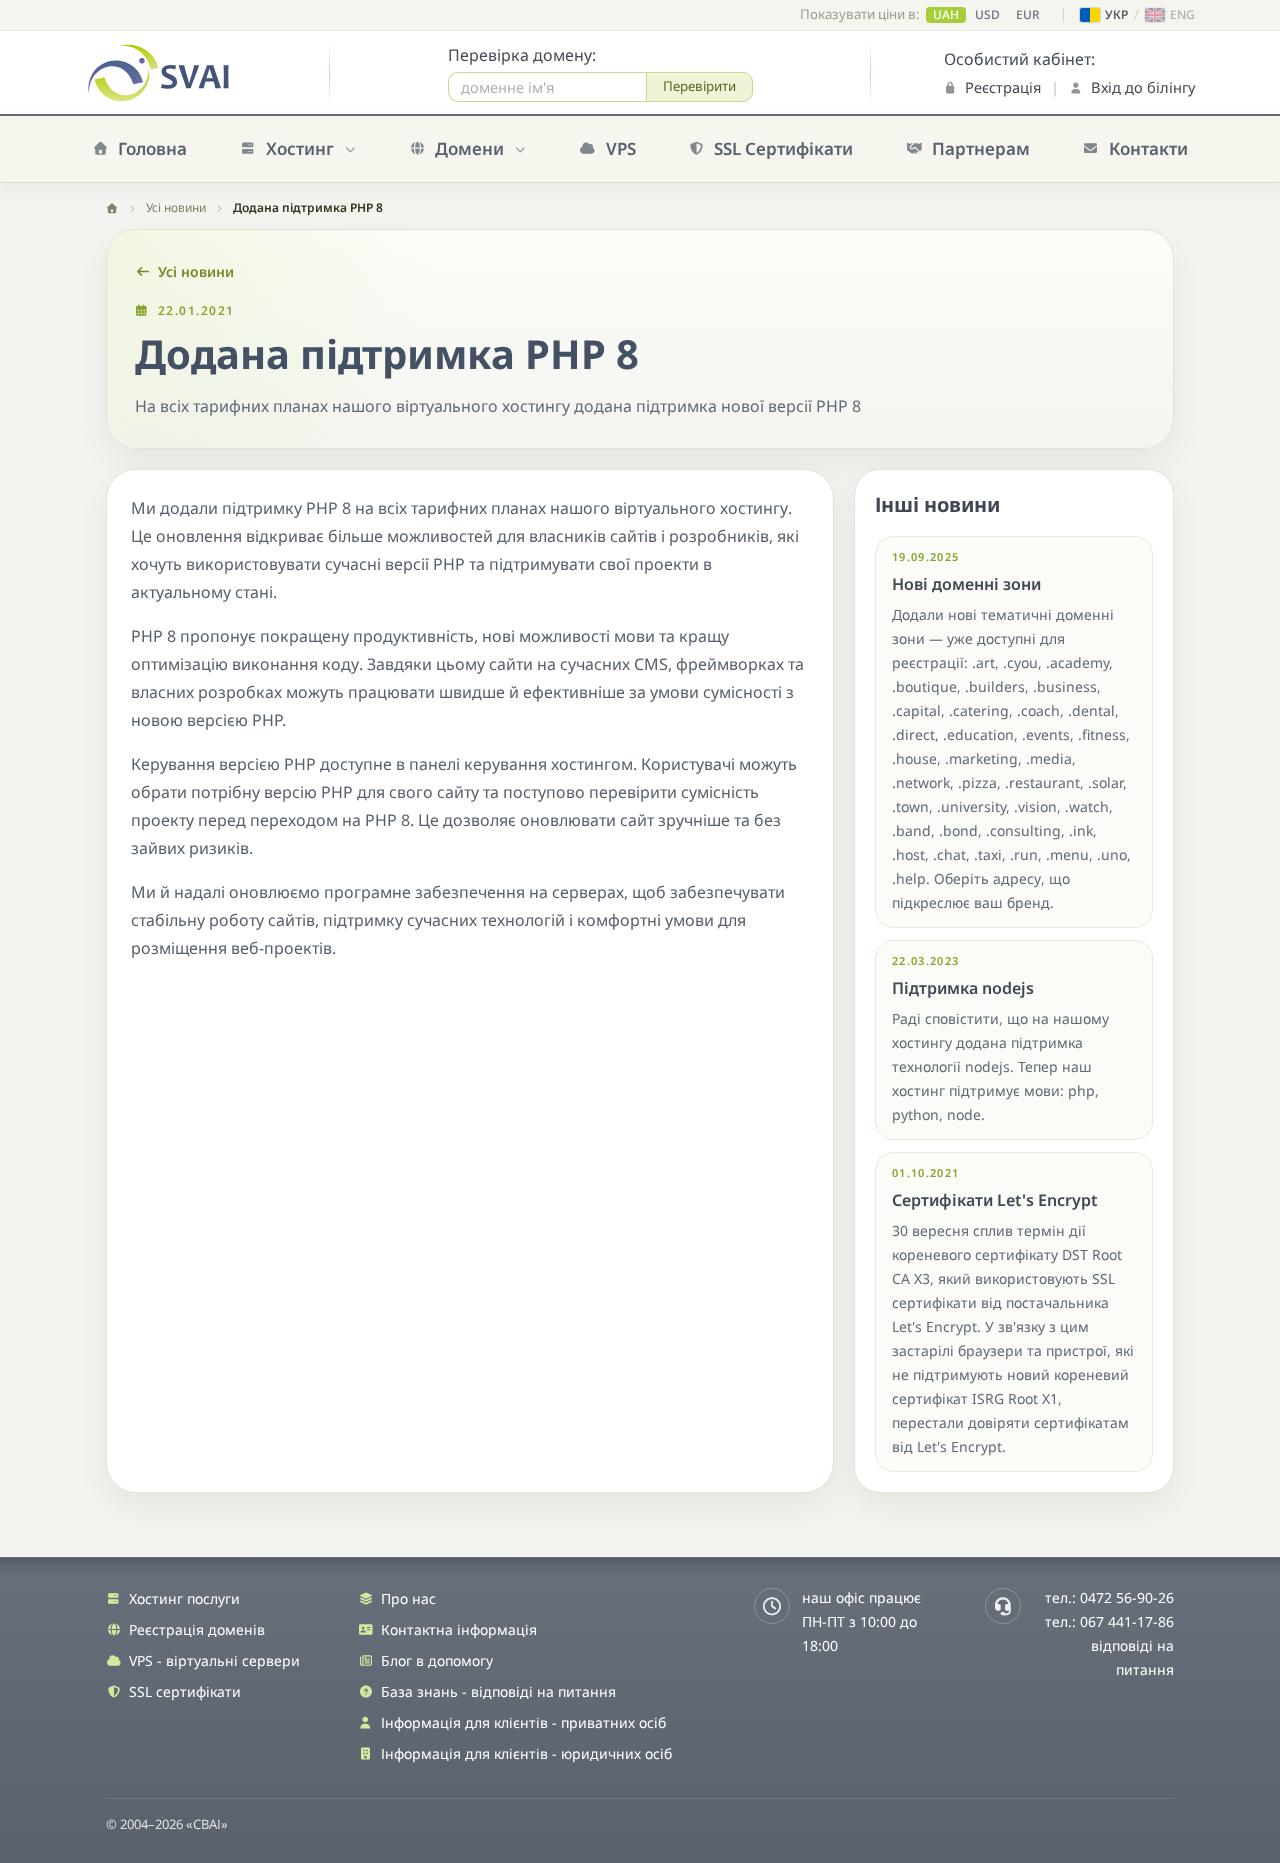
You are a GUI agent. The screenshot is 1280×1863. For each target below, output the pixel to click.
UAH (946, 15)
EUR (1028, 15)
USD (987, 15)
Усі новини (176, 207)
